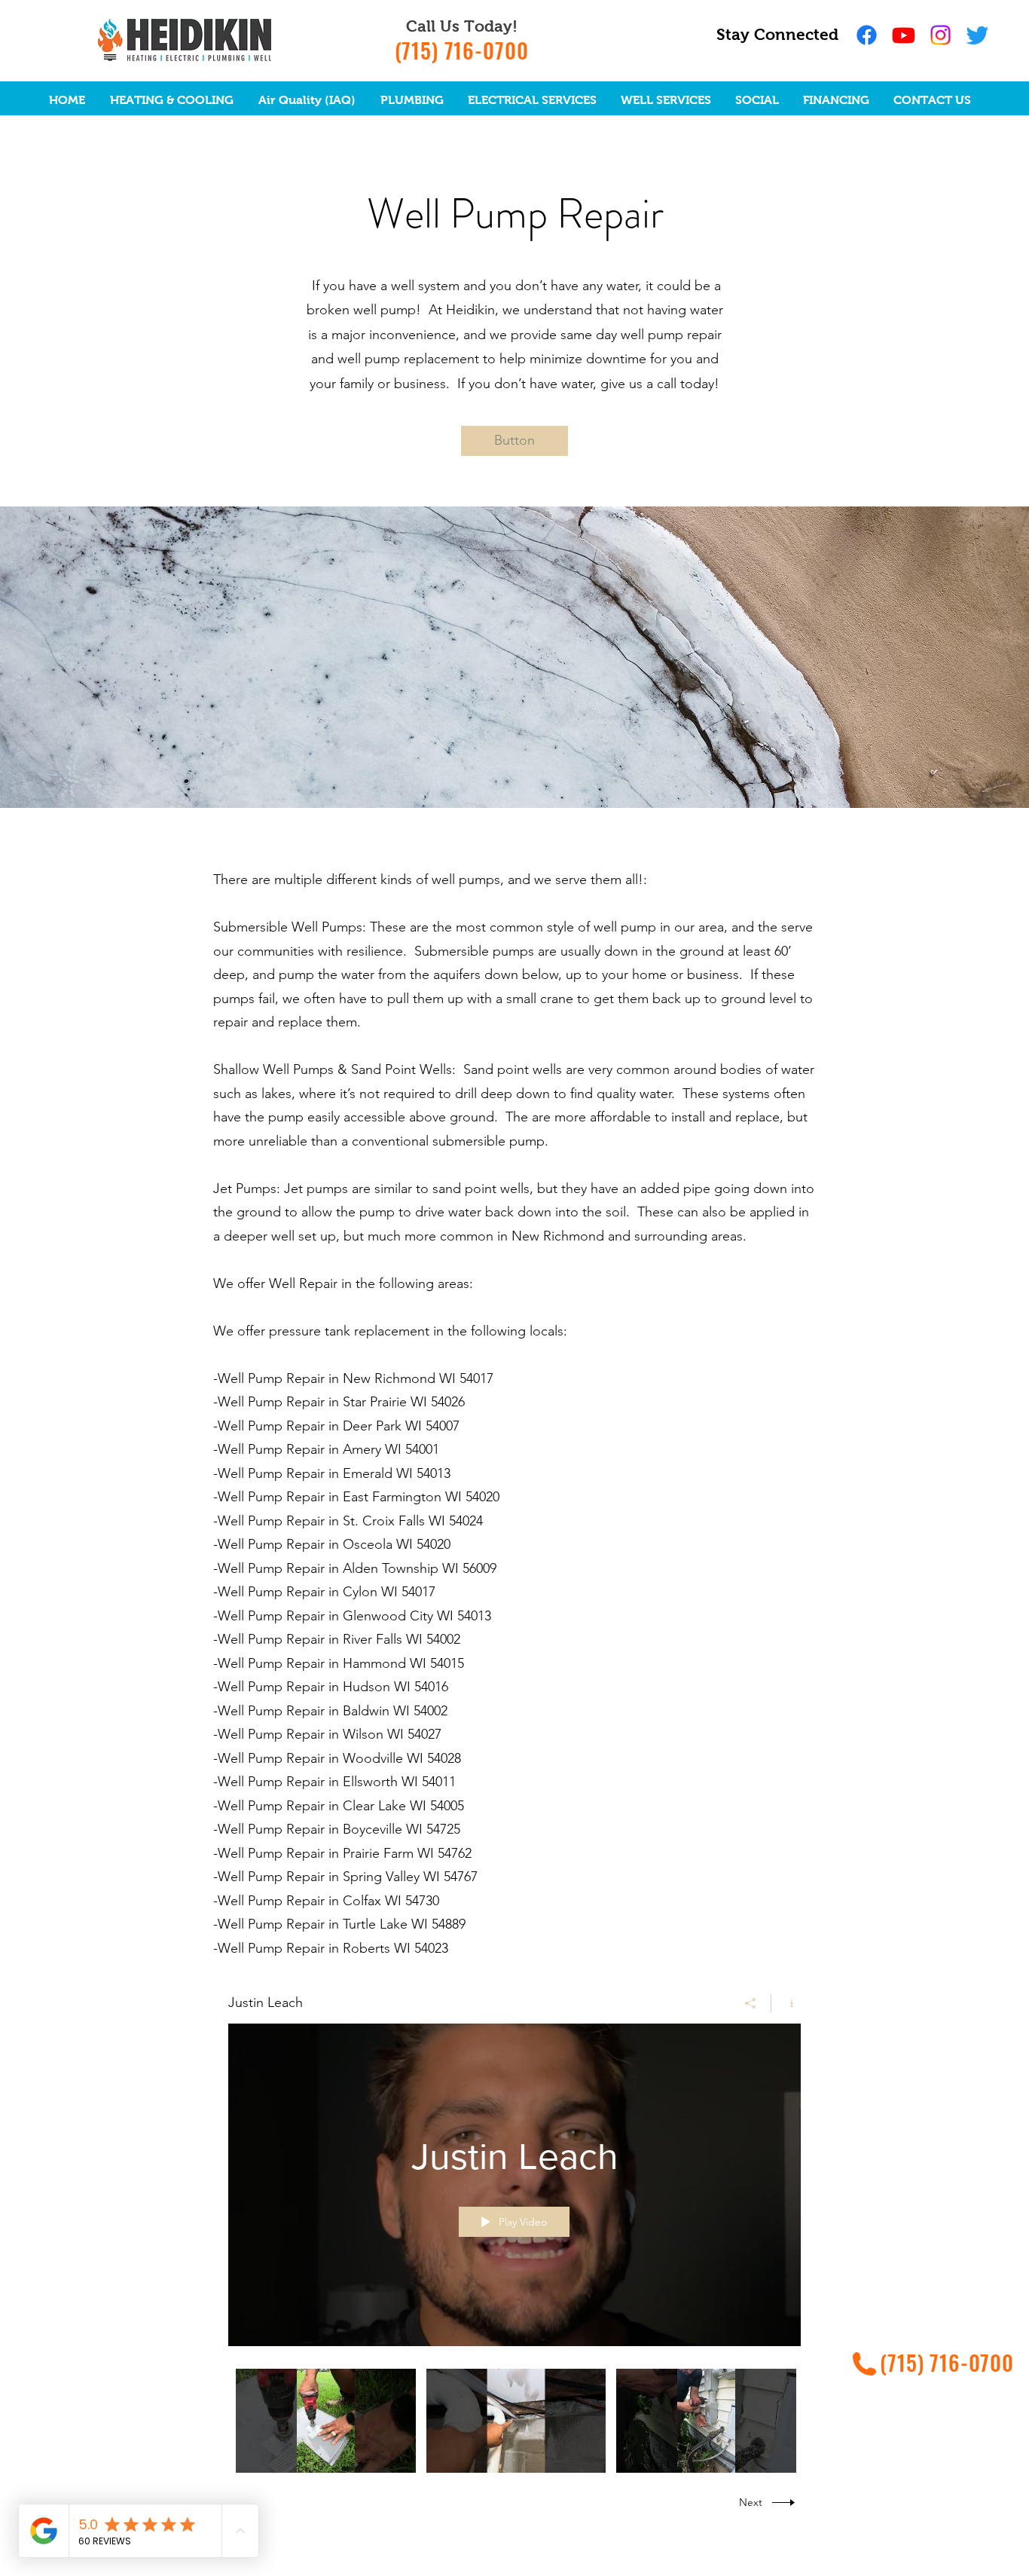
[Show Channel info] (786, 2003)
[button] (514, 441)
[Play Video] (326, 2420)
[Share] (751, 2003)
